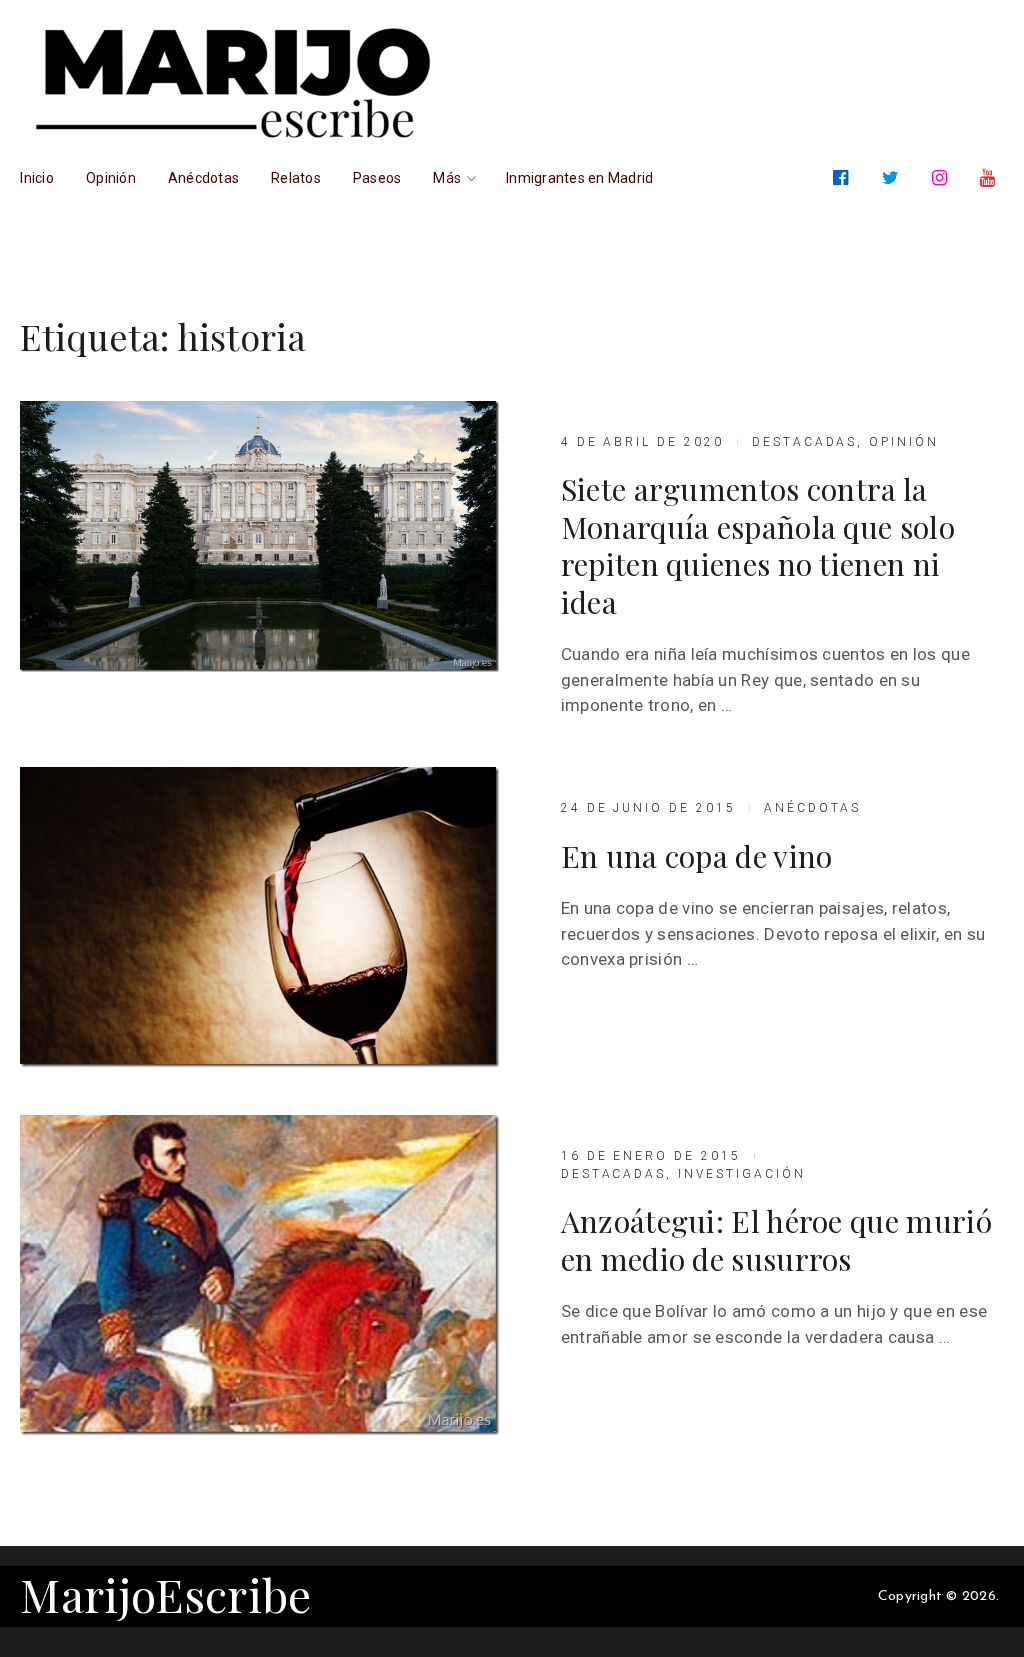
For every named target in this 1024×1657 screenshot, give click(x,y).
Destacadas (805, 442)
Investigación (741, 1174)
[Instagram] (943, 178)
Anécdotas (813, 808)
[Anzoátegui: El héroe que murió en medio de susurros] (259, 1275)
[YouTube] (991, 178)
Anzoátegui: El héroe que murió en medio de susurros (776, 1240)
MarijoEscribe (165, 1594)
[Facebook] (844, 178)
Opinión (904, 442)
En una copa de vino (697, 857)
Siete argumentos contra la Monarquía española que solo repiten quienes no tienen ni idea (758, 546)
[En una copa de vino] (259, 917)
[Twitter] (894, 178)
